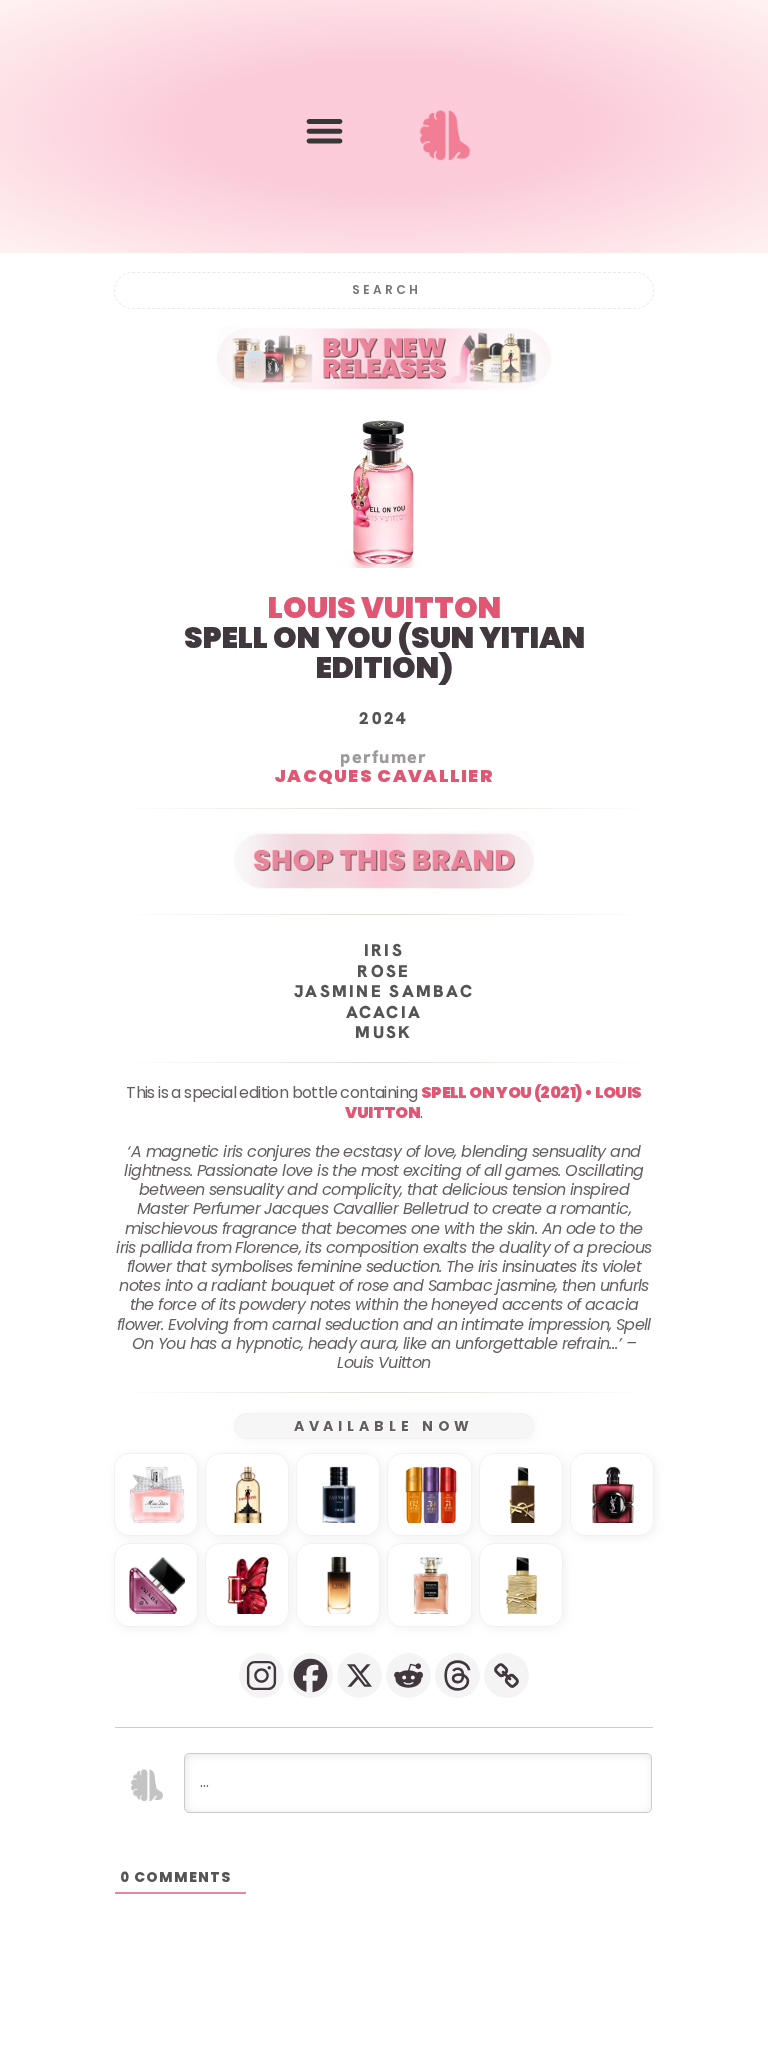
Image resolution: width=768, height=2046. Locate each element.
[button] (324, 130)
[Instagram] (261, 1675)
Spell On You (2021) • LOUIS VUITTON (493, 1102)
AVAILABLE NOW (384, 1426)
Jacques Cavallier (384, 775)
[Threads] (457, 1675)
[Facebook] (310, 1675)
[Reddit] (408, 1675)
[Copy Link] (506, 1675)
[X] (359, 1675)
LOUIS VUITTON (384, 607)
